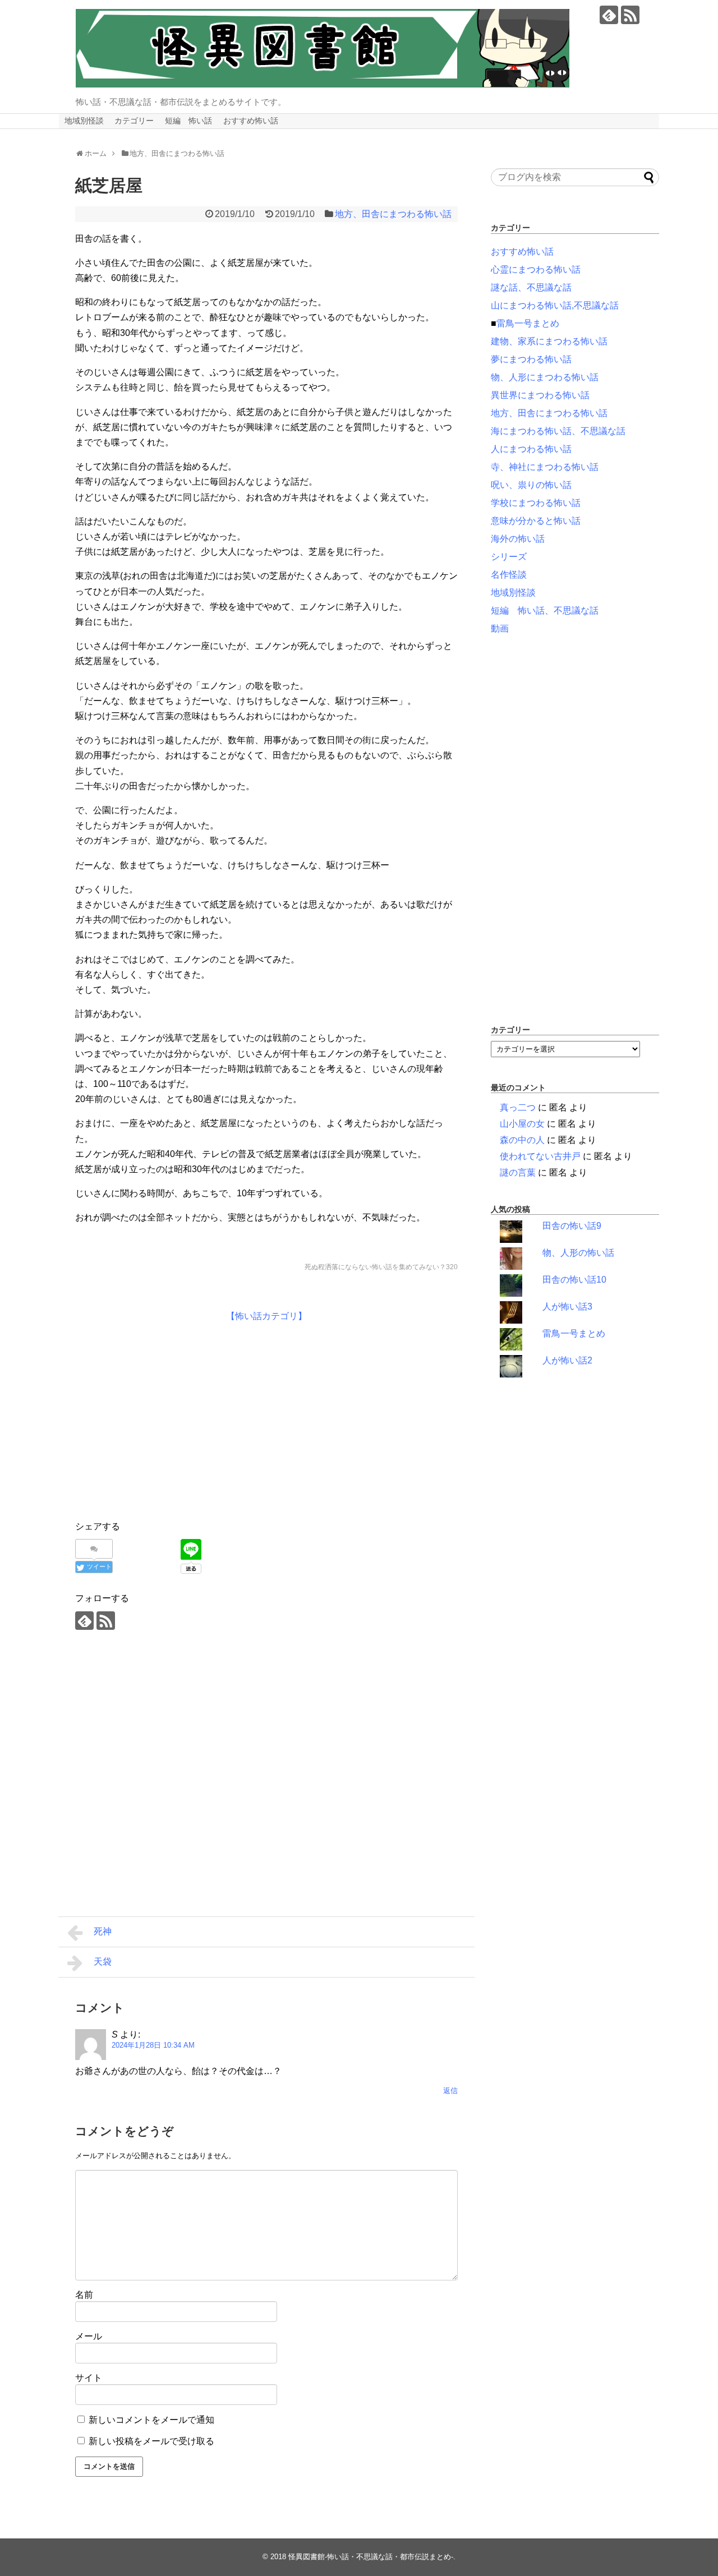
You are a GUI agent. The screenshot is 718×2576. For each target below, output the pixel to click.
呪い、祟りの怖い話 (531, 485)
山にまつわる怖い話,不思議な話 (555, 305)
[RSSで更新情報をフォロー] (630, 15)
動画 (500, 628)
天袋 (103, 1962)
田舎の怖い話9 (572, 1226)
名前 (84, 2295)
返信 (450, 2091)
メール (89, 2336)
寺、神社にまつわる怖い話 (545, 467)
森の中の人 (522, 1140)
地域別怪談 (84, 121)
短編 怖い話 (188, 121)
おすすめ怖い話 (251, 121)
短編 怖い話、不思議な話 (545, 610)
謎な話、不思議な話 (531, 287)
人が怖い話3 (567, 1307)
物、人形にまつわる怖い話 (545, 377)
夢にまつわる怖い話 (531, 359)
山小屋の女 (522, 1124)
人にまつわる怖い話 (531, 449)
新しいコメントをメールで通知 (151, 2420)
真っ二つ (518, 1107)
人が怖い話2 (567, 1360)
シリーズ (509, 557)
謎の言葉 (518, 1172)
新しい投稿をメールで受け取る (151, 2441)
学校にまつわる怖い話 (536, 503)
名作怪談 (509, 575)
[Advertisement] (169, 1419)
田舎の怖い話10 (574, 1280)
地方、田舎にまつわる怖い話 (393, 214)
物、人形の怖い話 (578, 1253)
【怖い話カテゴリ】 (266, 1316)
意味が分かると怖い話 (536, 521)
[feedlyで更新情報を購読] (609, 15)
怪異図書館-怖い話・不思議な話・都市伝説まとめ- (371, 2557)
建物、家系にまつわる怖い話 (549, 341)
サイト (89, 2378)
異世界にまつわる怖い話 (540, 395)
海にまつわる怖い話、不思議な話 (558, 431)
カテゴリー (134, 121)
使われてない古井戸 (540, 1156)
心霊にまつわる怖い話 (536, 269)
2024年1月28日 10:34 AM (153, 2045)
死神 (103, 1931)
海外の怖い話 (518, 539)
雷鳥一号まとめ (528, 323)
